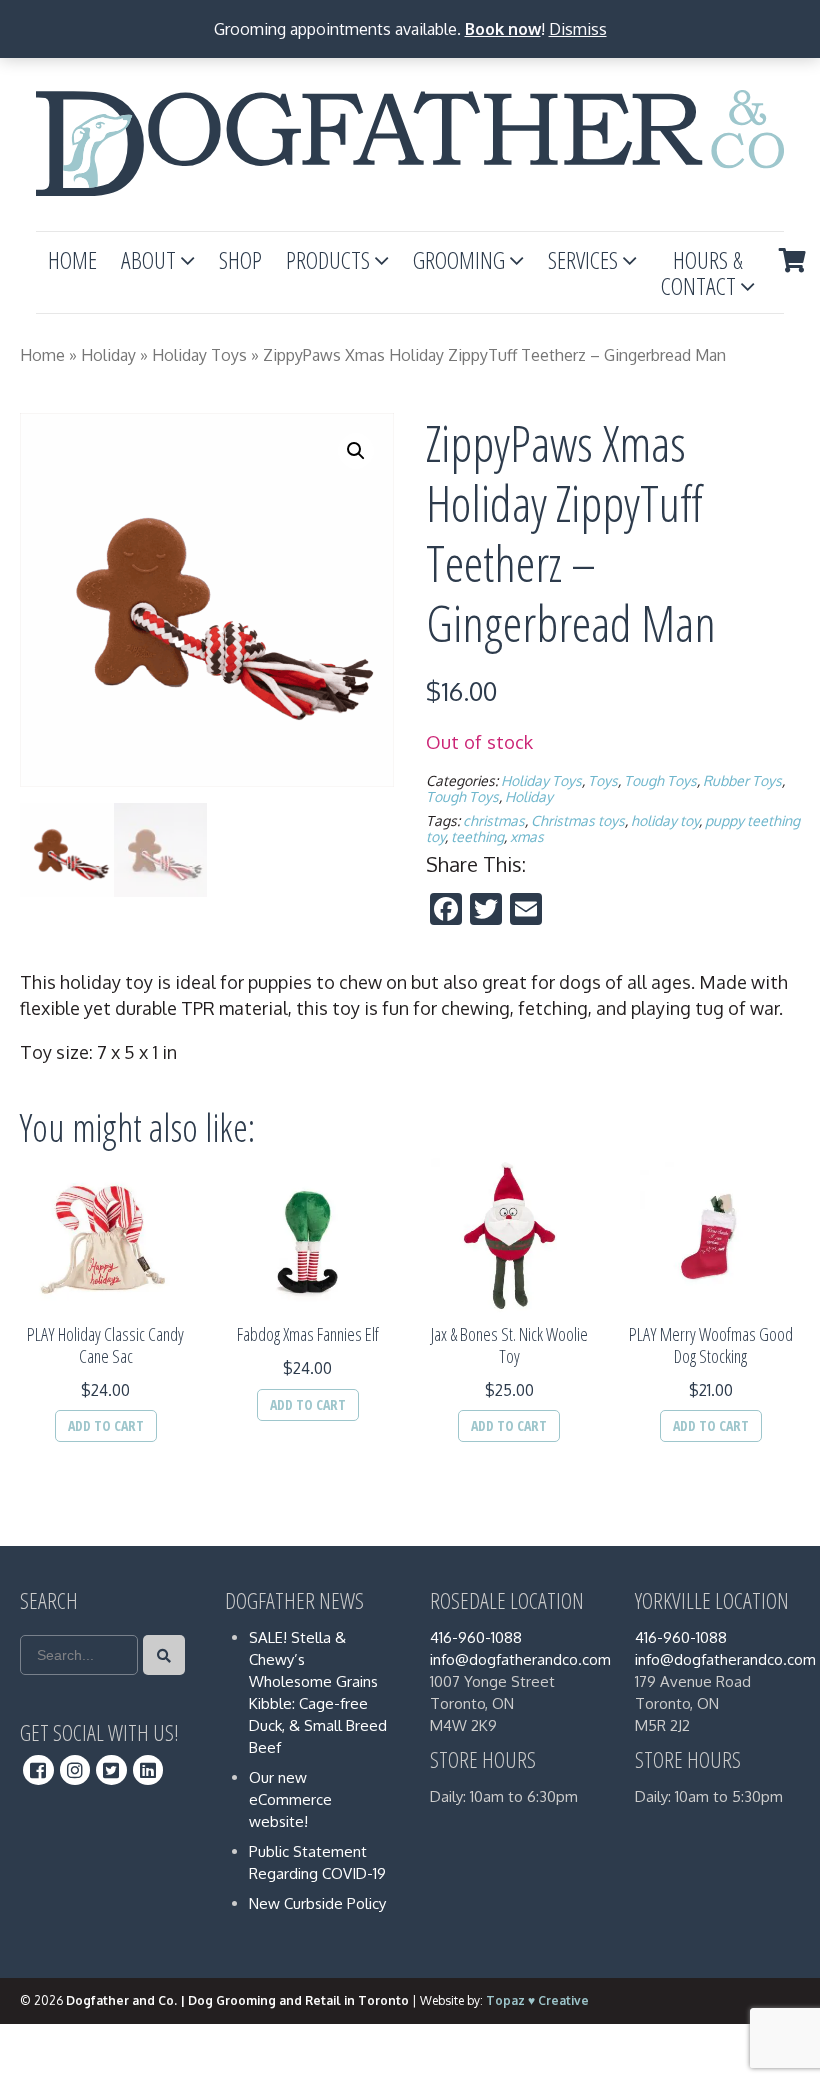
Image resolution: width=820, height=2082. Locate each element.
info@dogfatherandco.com (520, 1659)
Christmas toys (578, 820)
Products (328, 259)
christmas (494, 820)
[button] (356, 451)
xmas (527, 836)
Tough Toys (660, 780)
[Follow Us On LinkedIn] (148, 1770)
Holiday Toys (199, 355)
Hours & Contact (702, 272)
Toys (603, 780)
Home (72, 259)
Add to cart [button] (106, 1425)
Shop (240, 259)
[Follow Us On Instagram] (75, 1770)
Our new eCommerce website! (290, 1799)
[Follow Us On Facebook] (38, 1770)
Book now (503, 29)
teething (477, 836)
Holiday (108, 355)
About (148, 259)
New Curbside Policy (317, 1903)
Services (583, 259)
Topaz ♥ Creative (537, 2000)
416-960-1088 (476, 1637)
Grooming (459, 259)
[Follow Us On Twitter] (111, 1770)
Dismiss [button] (578, 29)
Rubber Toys (742, 780)
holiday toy (665, 820)
